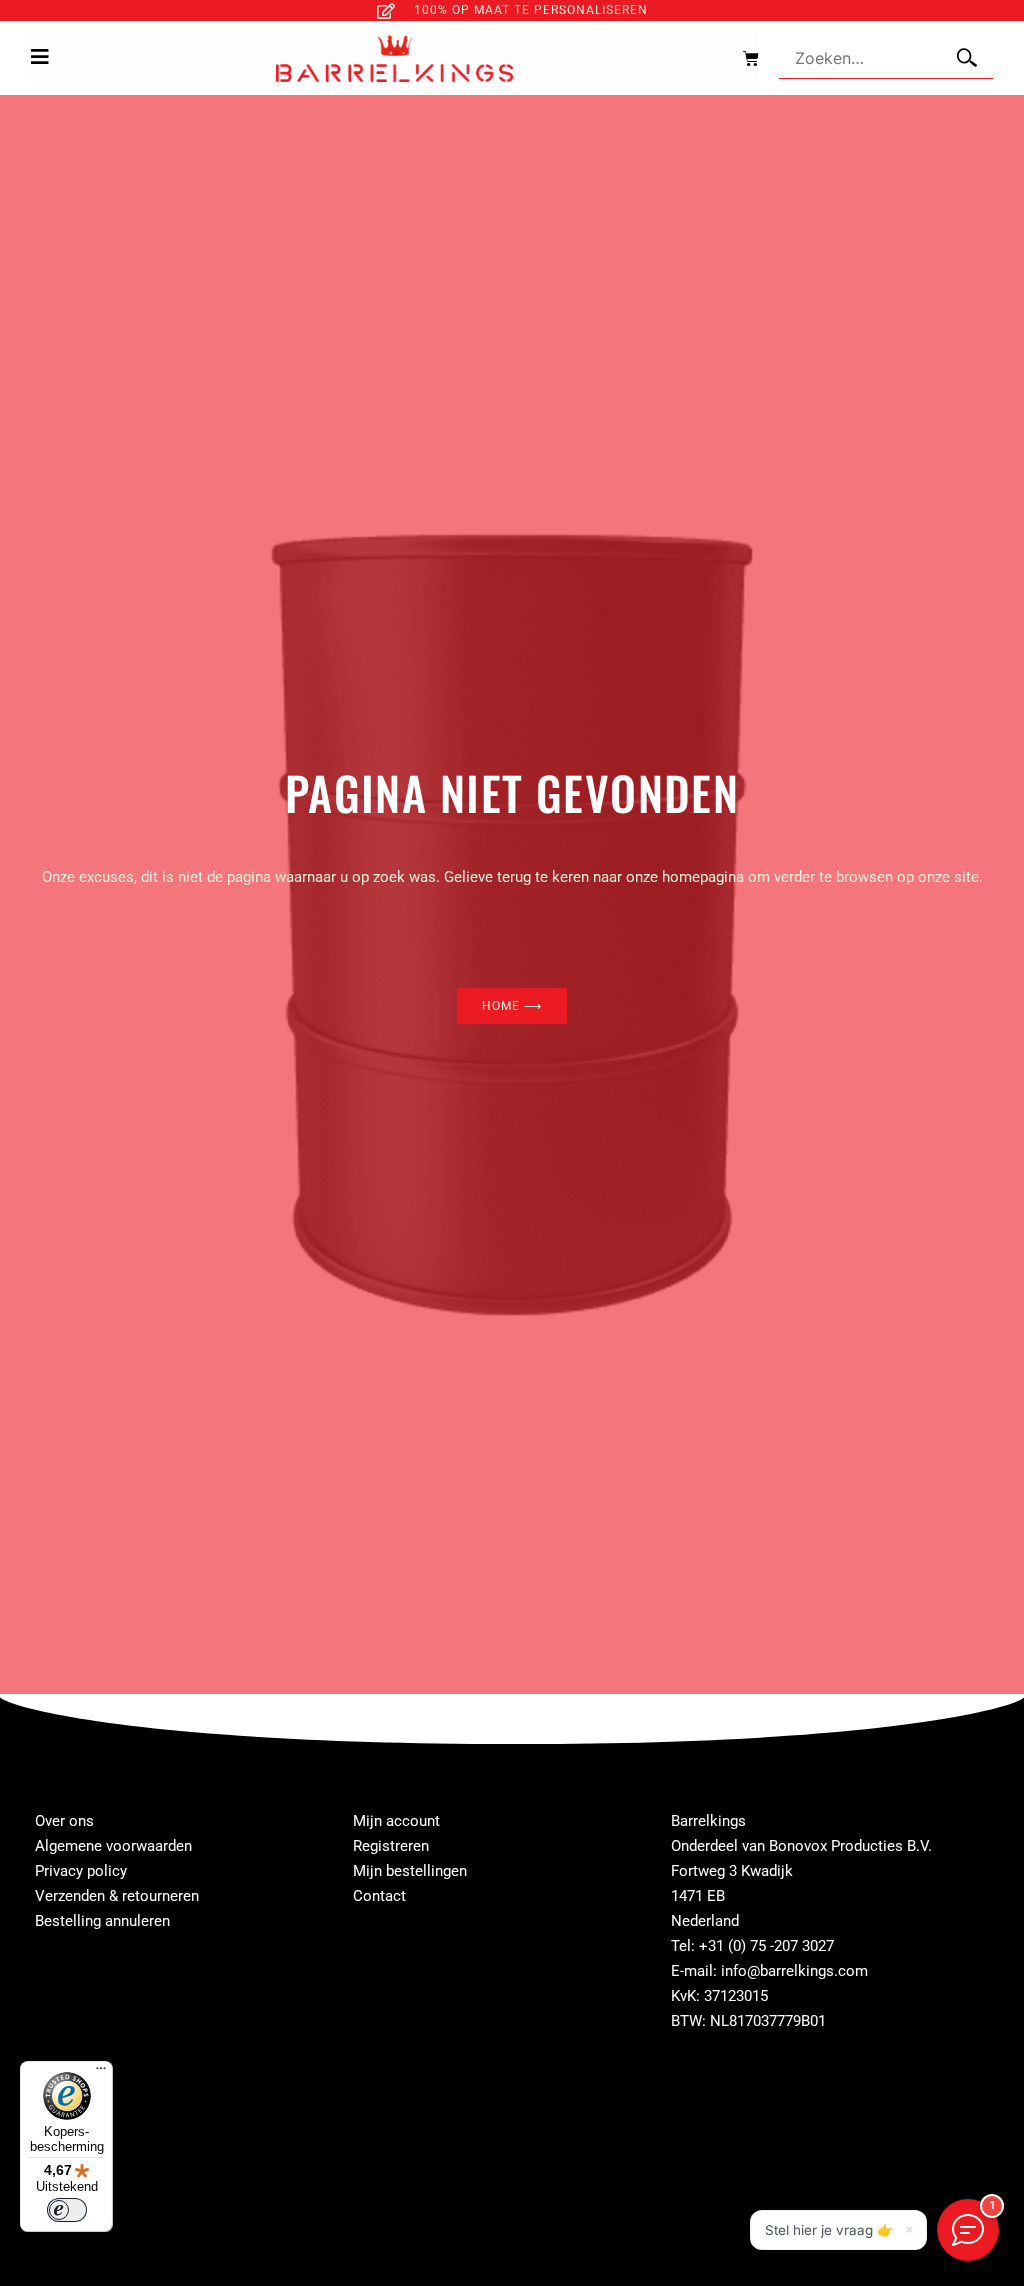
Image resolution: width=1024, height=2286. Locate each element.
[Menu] (101, 2073)
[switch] (67, 2210)
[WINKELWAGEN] (741, 58)
